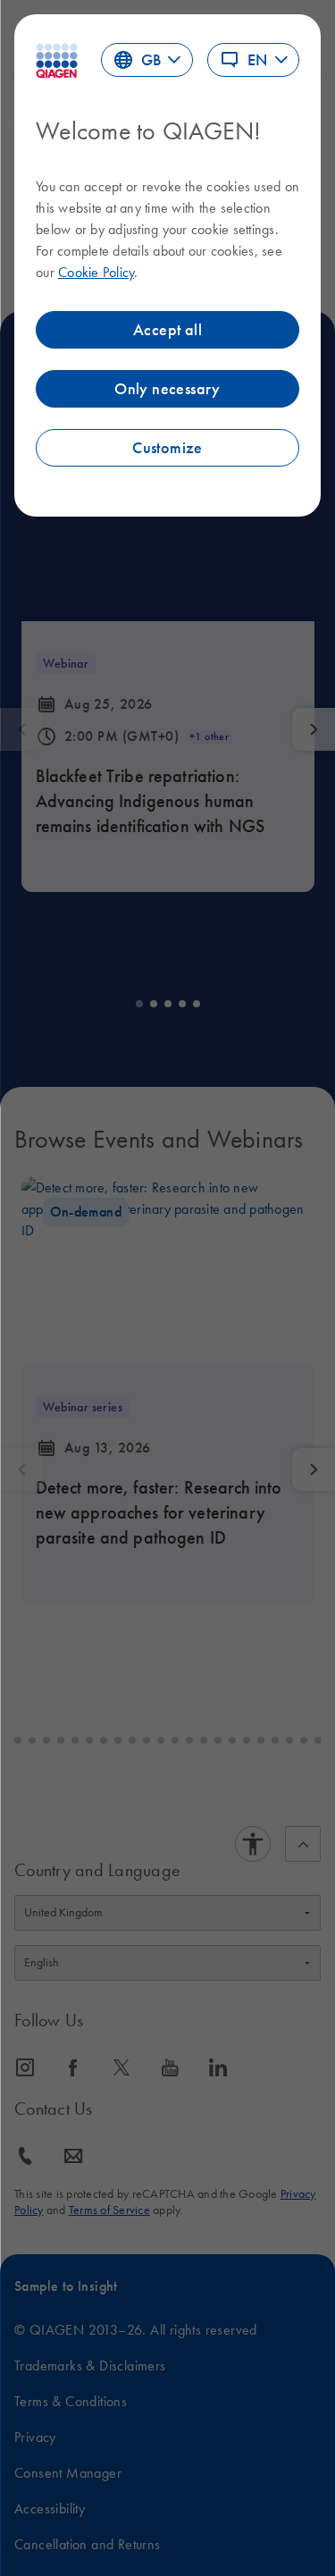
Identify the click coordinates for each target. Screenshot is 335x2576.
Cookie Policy (96, 272)
